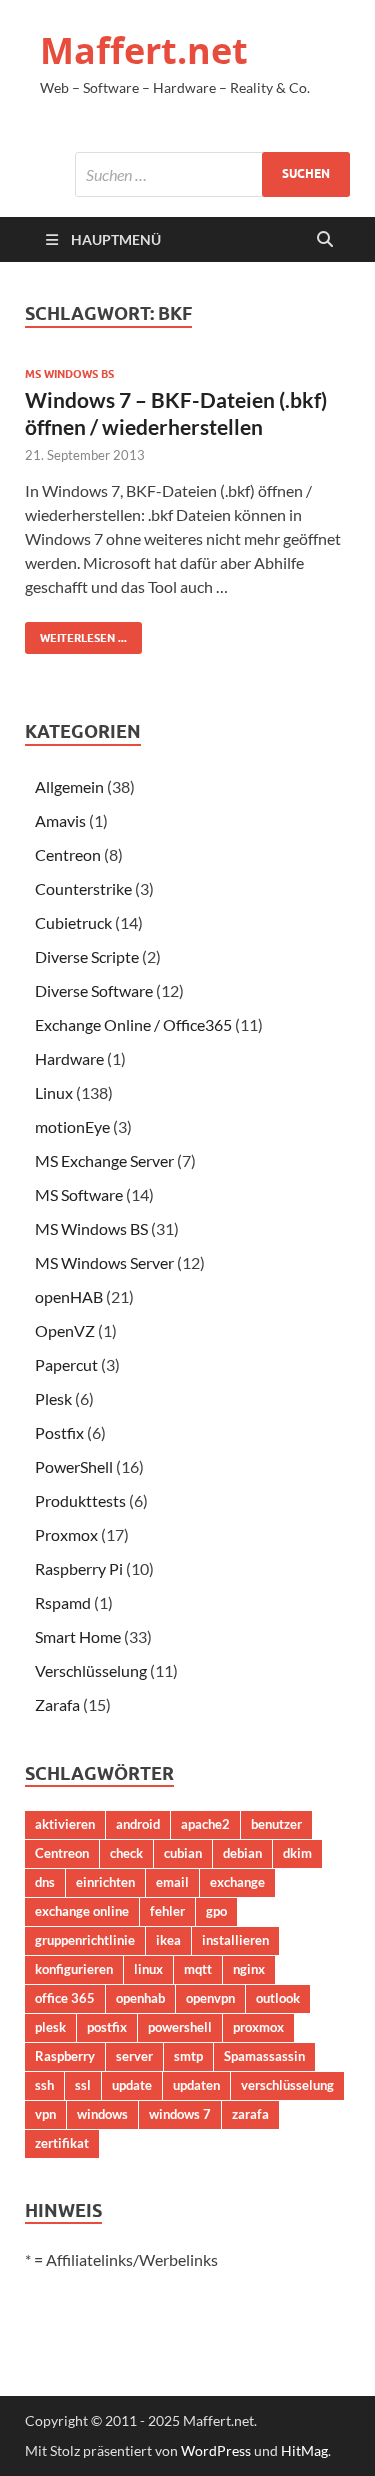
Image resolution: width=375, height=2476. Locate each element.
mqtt (198, 1969)
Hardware (69, 1058)
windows (102, 2114)
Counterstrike (83, 888)
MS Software (79, 1194)
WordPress (216, 2450)
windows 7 (180, 2114)
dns (45, 1882)
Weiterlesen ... (76, 633)
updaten (196, 2085)
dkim (297, 1853)
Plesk (53, 1398)
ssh (44, 2085)
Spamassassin (264, 2056)
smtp (188, 2056)
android (138, 1824)
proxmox (258, 2027)
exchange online (82, 1911)
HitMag (304, 2450)
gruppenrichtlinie (85, 1940)
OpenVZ (65, 1330)
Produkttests (80, 1500)
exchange (237, 1882)
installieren (235, 1940)
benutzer (276, 1824)
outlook (278, 1998)
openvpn (210, 1998)
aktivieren (65, 1824)
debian (242, 1853)
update (132, 2085)
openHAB (69, 1296)
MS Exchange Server (104, 1160)
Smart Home (78, 1636)
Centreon (68, 854)
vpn (45, 2114)
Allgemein (69, 786)
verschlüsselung (287, 2085)
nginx (249, 1969)
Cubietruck (73, 922)
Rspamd (63, 1602)
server (134, 2056)
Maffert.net (144, 50)
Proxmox (66, 1534)
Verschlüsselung (91, 1670)
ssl (83, 2085)
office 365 (65, 1998)
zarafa (250, 2114)
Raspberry (65, 2056)
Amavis (60, 820)
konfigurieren (74, 1969)
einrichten (105, 1882)
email (172, 1882)
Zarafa (57, 1704)
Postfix (59, 1432)
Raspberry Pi (79, 1568)
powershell (180, 2027)
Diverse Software (94, 990)
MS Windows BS (69, 374)
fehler (167, 1911)
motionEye (72, 1126)
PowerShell (74, 1466)
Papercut (66, 1364)
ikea (168, 1940)
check (126, 1853)
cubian (183, 1853)
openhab (140, 1998)
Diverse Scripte (87, 956)
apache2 (205, 1824)
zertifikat (62, 2143)
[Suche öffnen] (325, 240)
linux (148, 1969)
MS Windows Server (104, 1262)
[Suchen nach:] (212, 174)
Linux (54, 1092)
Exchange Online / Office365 (133, 1024)
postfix (107, 2027)
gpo (216, 1911)
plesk (50, 2027)
